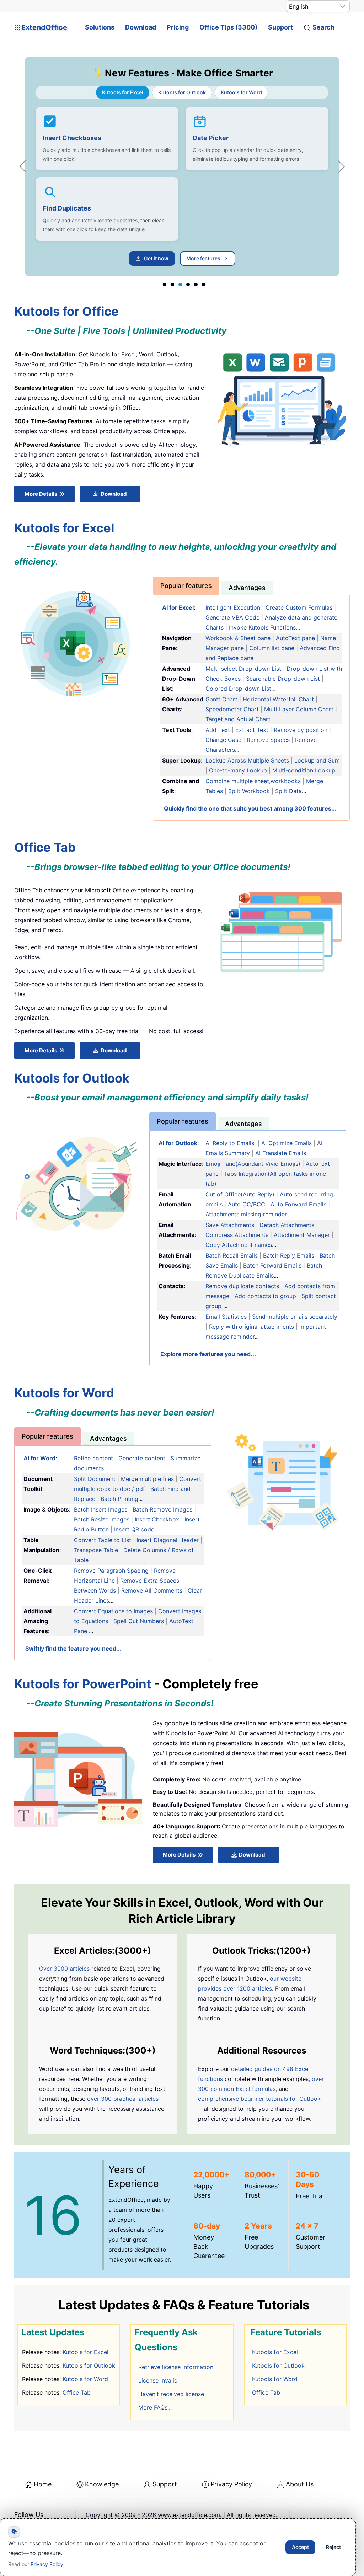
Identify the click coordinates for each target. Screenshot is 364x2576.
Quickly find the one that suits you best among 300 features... (250, 808)
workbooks (286, 781)
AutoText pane (295, 638)
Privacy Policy (231, 2484)
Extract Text (252, 730)
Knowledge (102, 2484)
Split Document (95, 1479)
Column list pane (272, 648)
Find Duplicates (67, 208)
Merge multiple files (147, 1479)
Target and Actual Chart (238, 719)
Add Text (218, 730)
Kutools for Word (85, 2379)
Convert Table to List (103, 1540)
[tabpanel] (182, 186)
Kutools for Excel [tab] (123, 92)
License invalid (158, 2380)
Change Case (223, 740)
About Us (300, 2484)
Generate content (143, 1458)
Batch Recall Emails (232, 1255)
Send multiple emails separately (295, 1317)
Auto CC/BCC (247, 1204)
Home (43, 2484)
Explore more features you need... (208, 1354)
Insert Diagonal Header (168, 1540)
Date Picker (211, 138)
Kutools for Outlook (89, 2365)
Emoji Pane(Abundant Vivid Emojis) (254, 1164)
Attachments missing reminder (246, 1214)
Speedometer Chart (233, 709)
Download (141, 27)
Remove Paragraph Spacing (111, 1571)
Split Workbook (249, 791)
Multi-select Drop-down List (243, 669)
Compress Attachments (237, 1235)
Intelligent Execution (233, 607)
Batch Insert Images (101, 1509)
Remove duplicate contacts (242, 1286)
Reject (333, 2547)
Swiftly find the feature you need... (73, 1648)
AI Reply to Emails (230, 1143)
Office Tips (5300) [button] (228, 27)
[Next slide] (338, 166)
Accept (300, 2547)
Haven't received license (171, 2394)
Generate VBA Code (232, 617)
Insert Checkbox (157, 1519)
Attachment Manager (302, 1235)
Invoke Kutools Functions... (264, 627)
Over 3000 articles (64, 1969)
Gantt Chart (221, 699)
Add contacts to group (265, 1296)
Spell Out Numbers (139, 1621)
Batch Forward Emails (273, 1265)
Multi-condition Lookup (304, 770)
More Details (41, 494)
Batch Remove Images (162, 1509)
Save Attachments (230, 1225)
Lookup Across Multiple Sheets (247, 760)
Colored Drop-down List (238, 689)
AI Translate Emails (281, 1153)
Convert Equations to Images (113, 1611)
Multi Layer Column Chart (299, 709)
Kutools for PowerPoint (83, 1684)
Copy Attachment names (239, 1245)
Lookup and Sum (317, 760)
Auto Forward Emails (298, 1204)
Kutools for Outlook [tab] (182, 92)
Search (323, 27)
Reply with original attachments (251, 1327)
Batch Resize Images (102, 1519)
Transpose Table (96, 1550)
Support (280, 27)
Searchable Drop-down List (283, 679)
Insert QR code (134, 1529)
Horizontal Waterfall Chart (278, 699)
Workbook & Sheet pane (238, 638)
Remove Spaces (268, 740)
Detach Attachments (287, 1225)
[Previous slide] (26, 166)
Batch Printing (119, 1499)
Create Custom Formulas (299, 607)
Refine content (93, 1458)
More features (203, 258)
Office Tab (77, 2392)
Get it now (156, 258)
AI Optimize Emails (287, 1143)
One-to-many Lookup (238, 770)
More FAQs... (155, 2407)
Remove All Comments (152, 1590)
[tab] (186, 586)
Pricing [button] (178, 27)
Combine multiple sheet (237, 781)
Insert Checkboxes (72, 138)
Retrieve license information (176, 2367)
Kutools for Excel (85, 2352)
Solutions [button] (100, 27)
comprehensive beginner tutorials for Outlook (259, 2099)
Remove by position (301, 730)
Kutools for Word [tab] (241, 92)
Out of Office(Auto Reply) (240, 1194)
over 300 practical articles (123, 2099)
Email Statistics (226, 1317)
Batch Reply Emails (289, 1255)
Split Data (288, 791)
